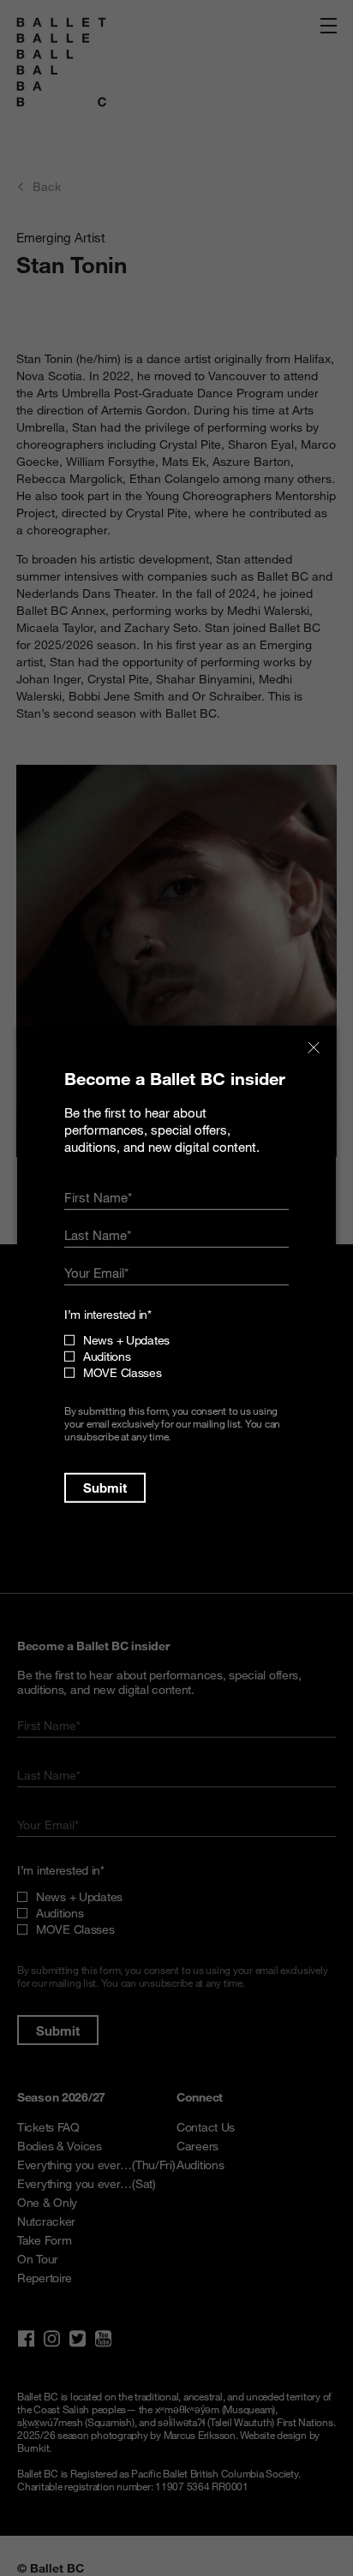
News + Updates (126, 1340)
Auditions (107, 1356)
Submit (105, 1488)
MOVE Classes (123, 1372)
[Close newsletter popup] (314, 1048)
